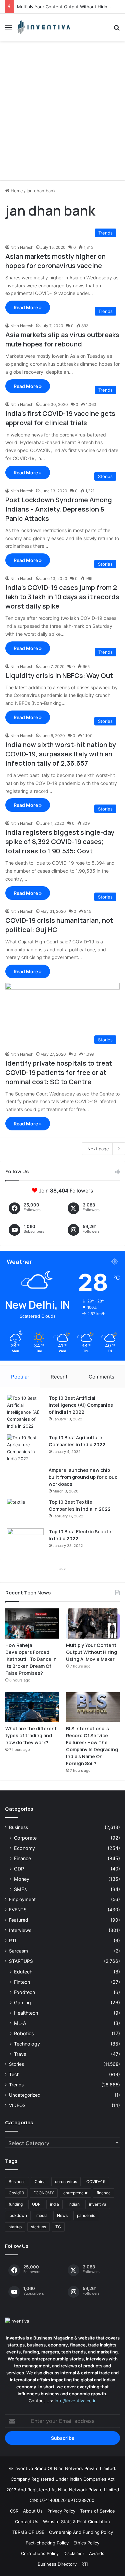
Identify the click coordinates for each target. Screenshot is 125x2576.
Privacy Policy (61, 2511)
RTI (13, 1941)
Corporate (25, 1838)
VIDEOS (17, 2105)
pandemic (86, 2215)
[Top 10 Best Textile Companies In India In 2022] (25, 1511)
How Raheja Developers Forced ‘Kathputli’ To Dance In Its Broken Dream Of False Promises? (31, 1659)
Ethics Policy (86, 2543)
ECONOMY (44, 2193)
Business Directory (57, 2564)
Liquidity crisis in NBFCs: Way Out (59, 675)
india (54, 2204)
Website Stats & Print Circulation (76, 2522)
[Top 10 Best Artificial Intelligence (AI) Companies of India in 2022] (25, 1412)
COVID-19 (96, 2182)
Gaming (22, 2003)
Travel (21, 2054)
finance (104, 2193)
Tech (14, 2074)
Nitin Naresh (22, 247)
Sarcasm (18, 1951)
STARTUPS (21, 1961)
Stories (16, 2064)
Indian (74, 2204)
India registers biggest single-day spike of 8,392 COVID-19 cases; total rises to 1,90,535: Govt (60, 842)
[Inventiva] (43, 27)
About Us (33, 2511)
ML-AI (21, 2023)
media (42, 2215)
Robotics (24, 2033)
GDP (19, 1869)
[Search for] (117, 30)
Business (18, 1827)
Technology (27, 2044)
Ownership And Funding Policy (81, 2532)
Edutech (23, 1972)
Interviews (20, 1930)
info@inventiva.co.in (76, 2401)
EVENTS (18, 1910)
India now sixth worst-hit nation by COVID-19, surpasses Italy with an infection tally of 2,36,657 (61, 754)
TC (58, 2227)
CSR (14, 2511)
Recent (59, 1377)
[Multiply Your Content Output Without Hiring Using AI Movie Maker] (93, 1623)
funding (16, 2204)
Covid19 (16, 2193)
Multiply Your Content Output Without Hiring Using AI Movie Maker (91, 1652)
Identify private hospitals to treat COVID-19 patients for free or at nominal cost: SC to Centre (59, 1072)
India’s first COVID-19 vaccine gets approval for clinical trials (60, 418)
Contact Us (27, 2522)
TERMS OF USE (28, 2532)
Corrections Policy (40, 2553)
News (62, 2215)
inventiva (98, 2204)
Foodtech (24, 1992)
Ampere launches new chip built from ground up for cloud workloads (83, 1477)
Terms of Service (97, 2511)
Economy (24, 1848)
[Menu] (8, 30)
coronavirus (66, 2182)
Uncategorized (25, 2095)
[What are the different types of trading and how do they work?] (32, 1707)
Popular (20, 1377)
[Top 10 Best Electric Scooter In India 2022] (25, 1541)
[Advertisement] (62, 113)
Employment (22, 1899)
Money (22, 1879)
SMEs (20, 1889)
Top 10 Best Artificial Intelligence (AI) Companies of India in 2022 (81, 1405)
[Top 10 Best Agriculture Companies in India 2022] (25, 1448)
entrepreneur (75, 2193)
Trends (16, 2085)
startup (15, 2227)
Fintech (22, 1982)
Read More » (28, 307)
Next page (98, 1149)
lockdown (18, 2215)
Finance (22, 1858)
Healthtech (26, 2013)
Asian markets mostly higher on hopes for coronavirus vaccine (55, 261)
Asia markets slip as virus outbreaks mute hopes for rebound (62, 339)
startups (38, 2227)
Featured (18, 1920)
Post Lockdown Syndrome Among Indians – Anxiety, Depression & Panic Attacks (59, 509)
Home (16, 191)
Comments (101, 1377)
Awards (97, 2553)
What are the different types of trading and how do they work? (31, 1735)
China (40, 2182)
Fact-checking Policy (47, 2543)
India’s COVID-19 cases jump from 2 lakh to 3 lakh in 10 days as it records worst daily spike (62, 597)
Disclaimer (74, 2553)
